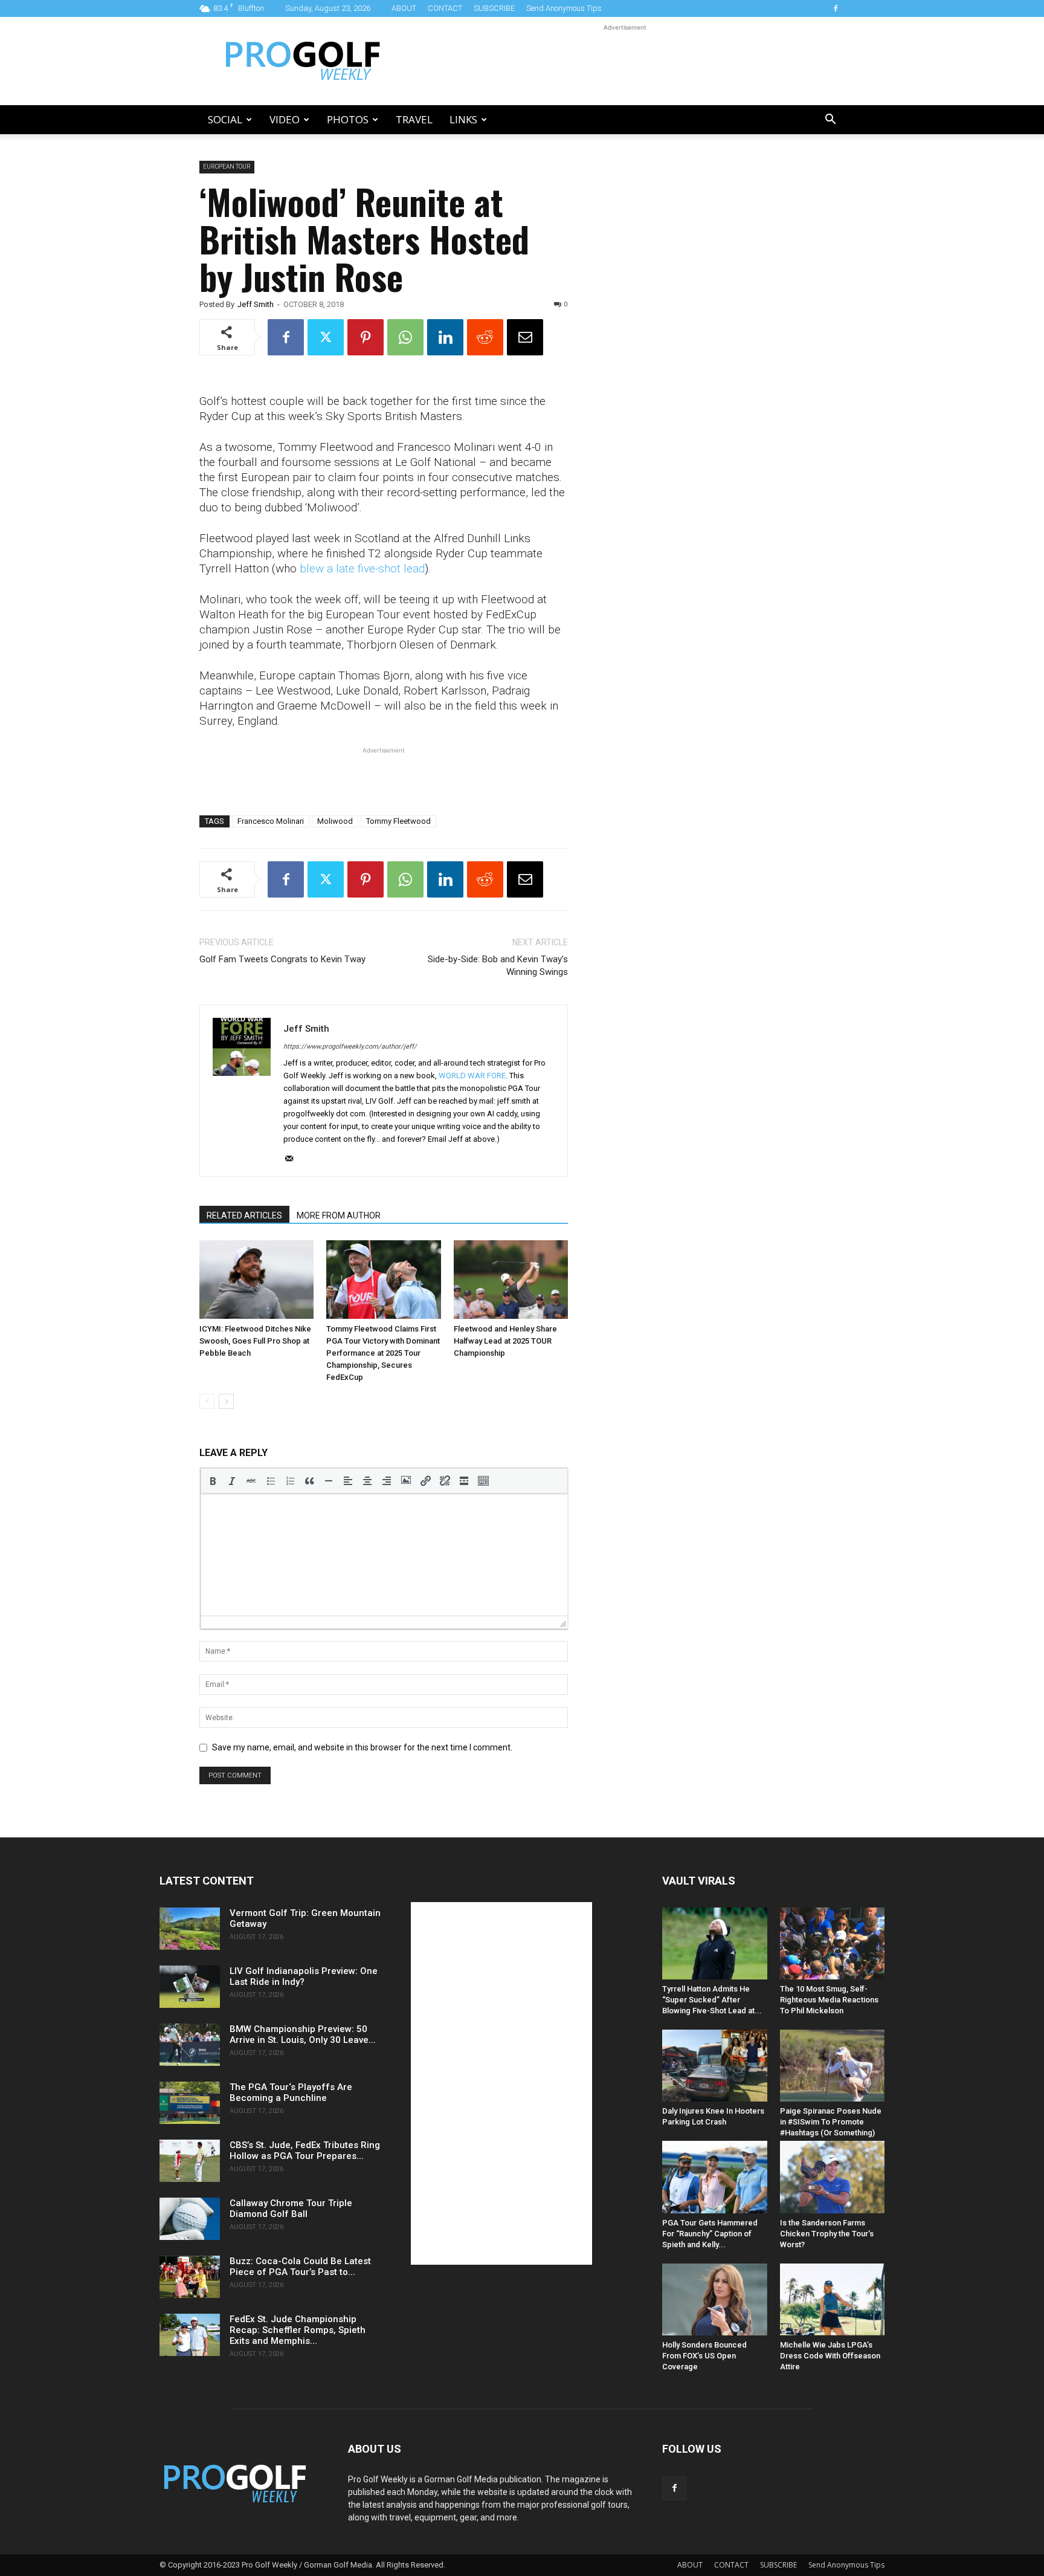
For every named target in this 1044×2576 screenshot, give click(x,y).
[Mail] (293, 1159)
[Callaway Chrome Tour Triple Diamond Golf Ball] (190, 2219)
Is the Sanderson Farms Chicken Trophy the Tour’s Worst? (827, 2234)
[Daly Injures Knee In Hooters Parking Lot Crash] (715, 2066)
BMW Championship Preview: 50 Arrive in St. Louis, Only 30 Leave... (303, 2034)
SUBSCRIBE (494, 8)
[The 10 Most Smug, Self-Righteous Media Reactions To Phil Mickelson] (833, 1943)
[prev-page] (207, 1401)
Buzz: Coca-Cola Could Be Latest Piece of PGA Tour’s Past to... (300, 2267)
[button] (830, 121)
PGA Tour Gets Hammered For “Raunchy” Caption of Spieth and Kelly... (710, 2234)
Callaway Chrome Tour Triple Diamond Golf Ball (291, 2209)
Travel (414, 119)
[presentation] (213, 1481)
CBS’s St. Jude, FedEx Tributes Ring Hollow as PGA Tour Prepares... (305, 2150)
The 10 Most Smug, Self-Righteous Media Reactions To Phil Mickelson (829, 2000)
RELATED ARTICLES (244, 1215)
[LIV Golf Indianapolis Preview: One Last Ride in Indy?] (190, 1987)
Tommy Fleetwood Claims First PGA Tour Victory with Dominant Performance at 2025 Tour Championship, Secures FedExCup (383, 1353)
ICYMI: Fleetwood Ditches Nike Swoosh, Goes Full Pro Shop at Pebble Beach (255, 1341)
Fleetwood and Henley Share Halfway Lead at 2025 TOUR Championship (505, 1341)
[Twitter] (326, 337)
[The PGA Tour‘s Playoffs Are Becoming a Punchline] (190, 2103)
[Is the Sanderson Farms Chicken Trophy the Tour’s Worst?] (833, 2177)
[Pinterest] (366, 337)
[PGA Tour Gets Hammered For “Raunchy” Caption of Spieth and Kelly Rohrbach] (715, 2177)
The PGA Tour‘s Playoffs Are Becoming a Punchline (291, 2092)
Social (225, 119)
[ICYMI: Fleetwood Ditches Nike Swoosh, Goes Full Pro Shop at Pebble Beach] (256, 1280)
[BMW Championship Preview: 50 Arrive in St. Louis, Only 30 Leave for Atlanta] (190, 2045)
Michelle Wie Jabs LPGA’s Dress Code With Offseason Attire (830, 2356)
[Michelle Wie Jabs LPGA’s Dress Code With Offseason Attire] (833, 2299)
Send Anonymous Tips (564, 8)
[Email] (525, 337)
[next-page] (226, 1401)
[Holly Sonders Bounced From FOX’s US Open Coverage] (715, 2299)
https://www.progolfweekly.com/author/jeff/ (350, 1047)
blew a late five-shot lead (362, 568)
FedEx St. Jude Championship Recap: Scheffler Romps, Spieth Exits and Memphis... (298, 2330)
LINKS (463, 119)
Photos (348, 119)
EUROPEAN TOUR (227, 167)
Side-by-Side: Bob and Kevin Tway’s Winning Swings (498, 966)
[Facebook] (836, 8)
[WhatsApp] (405, 337)
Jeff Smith (256, 304)
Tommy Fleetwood (398, 821)
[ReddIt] (485, 337)
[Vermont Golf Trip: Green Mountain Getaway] (190, 1929)
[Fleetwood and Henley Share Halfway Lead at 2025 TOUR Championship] (511, 1280)
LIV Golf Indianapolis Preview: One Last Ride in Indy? (304, 1976)
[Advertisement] (625, 61)
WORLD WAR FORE (472, 1076)
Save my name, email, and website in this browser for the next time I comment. (362, 1747)
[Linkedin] (445, 337)
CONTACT (445, 8)
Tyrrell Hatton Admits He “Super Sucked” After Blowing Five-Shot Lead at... (712, 2000)
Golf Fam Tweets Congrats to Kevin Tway (282, 959)
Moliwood (335, 821)
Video (285, 119)
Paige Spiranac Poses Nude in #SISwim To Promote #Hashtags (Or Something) (831, 2122)
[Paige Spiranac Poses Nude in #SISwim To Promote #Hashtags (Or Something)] (833, 2066)
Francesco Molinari (271, 821)
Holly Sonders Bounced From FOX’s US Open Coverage (704, 2356)
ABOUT (404, 8)
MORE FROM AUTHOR (339, 1215)
